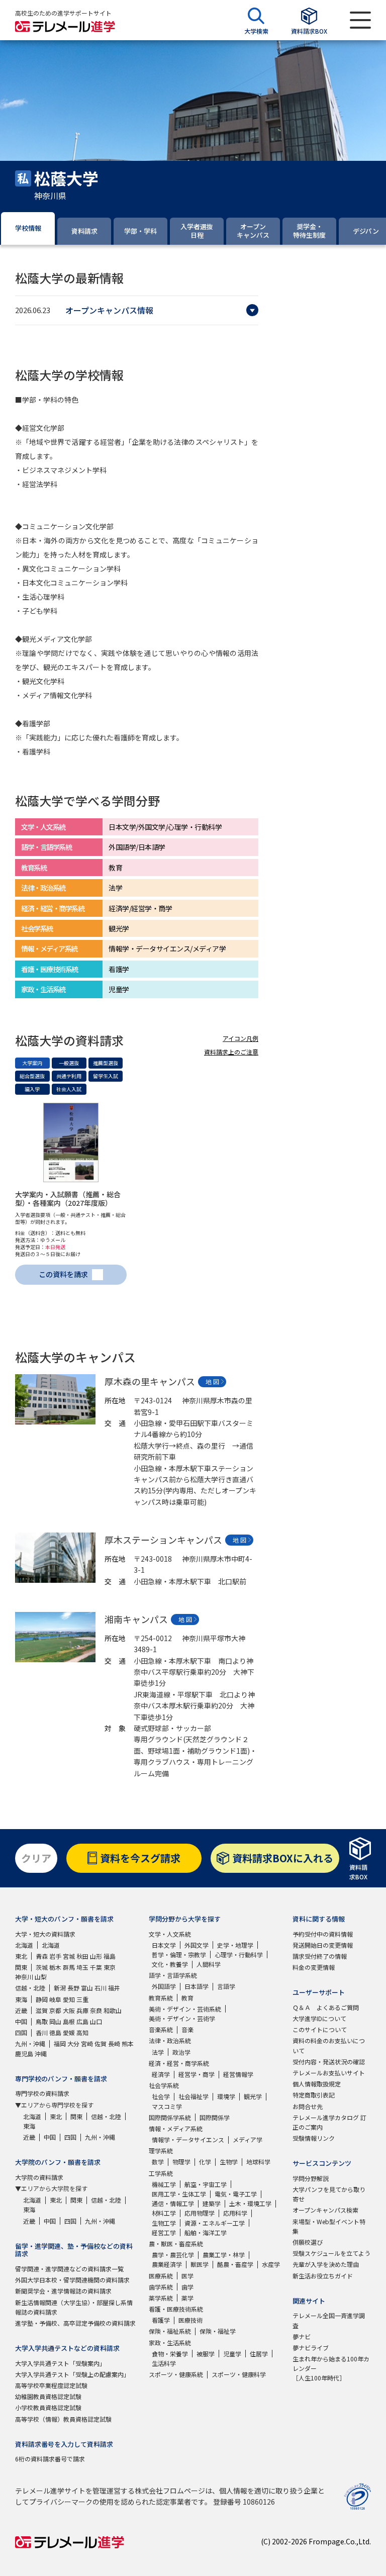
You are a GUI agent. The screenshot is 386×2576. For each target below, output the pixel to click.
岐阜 (55, 1999)
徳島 (55, 2032)
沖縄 (41, 2054)
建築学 (212, 2203)
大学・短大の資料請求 (45, 1934)
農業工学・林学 (224, 2255)
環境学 (226, 2096)
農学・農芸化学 (173, 2255)
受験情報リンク (314, 2138)
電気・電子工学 (236, 2194)
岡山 (55, 2021)
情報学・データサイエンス (188, 2139)
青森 (42, 1956)
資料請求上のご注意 (231, 1052)
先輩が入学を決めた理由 (326, 2264)
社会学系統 (164, 2085)
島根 (69, 2021)
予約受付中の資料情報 (323, 1934)
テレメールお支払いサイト (329, 2073)
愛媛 (69, 2032)
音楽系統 (161, 2029)
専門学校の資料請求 (42, 2093)
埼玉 (82, 1967)
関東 (21, 1967)
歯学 (187, 2287)
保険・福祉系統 (170, 2331)
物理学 (181, 2162)
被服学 (206, 2354)
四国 (21, 2032)
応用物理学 (200, 2213)
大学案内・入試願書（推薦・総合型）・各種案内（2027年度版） (68, 1199)
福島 (110, 1956)
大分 (73, 2043)
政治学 (181, 2052)
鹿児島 (24, 2054)
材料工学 (164, 2213)
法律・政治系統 (170, 2040)
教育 (187, 1998)
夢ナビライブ (311, 2348)
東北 (21, 1956)
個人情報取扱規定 (317, 2084)
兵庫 (82, 2010)
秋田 (82, 1956)
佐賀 (101, 2043)
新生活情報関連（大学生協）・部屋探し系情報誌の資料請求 (74, 2307)
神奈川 (24, 1977)
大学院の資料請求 (39, 2177)
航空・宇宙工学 (206, 2184)
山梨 (41, 1977)
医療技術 (190, 2320)
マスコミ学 (167, 2106)
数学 (158, 2162)
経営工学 (164, 2232)
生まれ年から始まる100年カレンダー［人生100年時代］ (331, 2368)
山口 (96, 2021)
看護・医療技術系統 (176, 2309)
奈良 (96, 2010)
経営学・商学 (197, 2074)
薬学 (187, 2298)
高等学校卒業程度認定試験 (51, 2385)
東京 (110, 1967)
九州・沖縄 (30, 2043)
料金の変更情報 (314, 1967)
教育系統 (161, 1998)
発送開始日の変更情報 (323, 1945)
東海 (21, 1999)
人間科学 (209, 1964)
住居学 (259, 2354)
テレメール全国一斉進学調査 (329, 2320)
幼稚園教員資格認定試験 (48, 2396)
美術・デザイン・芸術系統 (185, 2009)
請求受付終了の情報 (320, 1956)
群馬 (69, 1967)
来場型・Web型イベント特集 (329, 2226)
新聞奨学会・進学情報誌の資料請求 (63, 2291)
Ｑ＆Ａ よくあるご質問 (326, 2007)
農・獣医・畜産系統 (176, 2244)
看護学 (161, 2320)
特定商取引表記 (314, 2095)
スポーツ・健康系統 (176, 2374)
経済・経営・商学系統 (179, 2063)
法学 (158, 2052)
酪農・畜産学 (235, 2264)
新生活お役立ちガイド (323, 2276)
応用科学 (235, 2213)
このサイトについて (320, 2029)
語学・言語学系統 (173, 1975)
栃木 (55, 1967)
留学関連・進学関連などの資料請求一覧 (69, 2269)
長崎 (114, 2043)
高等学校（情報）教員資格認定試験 (63, 2419)
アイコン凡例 (240, 1038)
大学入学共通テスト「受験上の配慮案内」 (72, 2374)
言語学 (226, 1986)
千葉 (96, 1967)
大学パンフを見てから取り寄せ (329, 2194)
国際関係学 (215, 2117)
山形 (96, 1956)
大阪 (69, 2010)
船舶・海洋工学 (206, 2232)
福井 (114, 1988)
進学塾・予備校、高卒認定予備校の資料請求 (75, 2323)
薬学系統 (161, 2298)
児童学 (232, 2354)
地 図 (212, 1381)
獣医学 (200, 2264)
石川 (101, 1988)
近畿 (21, 2010)
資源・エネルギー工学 (215, 2223)
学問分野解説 (311, 2178)
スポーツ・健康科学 (239, 2374)
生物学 (229, 2162)
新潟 (60, 1988)
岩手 (55, 1956)
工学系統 (161, 2173)
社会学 (161, 2096)
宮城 (69, 1956)
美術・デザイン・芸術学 (182, 2018)
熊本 (128, 2043)
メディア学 (248, 2139)
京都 (55, 2010)
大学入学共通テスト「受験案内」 (60, 2363)
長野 (73, 1988)
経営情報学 (238, 2074)
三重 (82, 1999)
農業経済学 (167, 2264)
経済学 (161, 2074)
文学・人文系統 (170, 1934)
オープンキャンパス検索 (325, 2210)
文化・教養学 (170, 1964)
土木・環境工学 (250, 2203)
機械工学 (164, 2184)
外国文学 (197, 1945)
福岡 (60, 2043)
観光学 (253, 2096)
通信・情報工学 (173, 2203)
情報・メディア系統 (176, 2128)
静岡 (42, 1999)
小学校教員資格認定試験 (48, 2407)
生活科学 (164, 2363)
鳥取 (42, 2021)
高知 (82, 2032)
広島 (82, 2021)
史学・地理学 (235, 1945)
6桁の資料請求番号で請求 (50, 2459)
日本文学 (164, 1945)
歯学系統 (161, 2287)
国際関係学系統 (170, 2117)
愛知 (69, 1999)
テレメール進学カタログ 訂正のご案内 (329, 2122)
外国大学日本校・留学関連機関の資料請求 (72, 2280)
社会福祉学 (194, 2096)
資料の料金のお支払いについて (329, 2045)
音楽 (187, 2029)
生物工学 (164, 2223)
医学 (187, 2276)
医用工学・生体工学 (179, 2194)
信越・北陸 (30, 1988)
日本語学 (197, 1986)
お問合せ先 (308, 2106)
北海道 (24, 1945)
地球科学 (258, 2162)
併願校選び (308, 2242)
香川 (42, 2032)
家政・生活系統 (170, 2343)
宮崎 (87, 2043)
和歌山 (113, 2010)
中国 (21, 2021)
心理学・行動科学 (239, 1954)
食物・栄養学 (170, 2354)
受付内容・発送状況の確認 (329, 2062)
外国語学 (164, 1986)
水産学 (271, 2264)
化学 (205, 2162)
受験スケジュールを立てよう (331, 2253)
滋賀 (42, 2010)
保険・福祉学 (218, 2331)
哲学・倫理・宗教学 (179, 1954)
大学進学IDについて (319, 2018)
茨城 (42, 1967)
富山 (87, 1988)
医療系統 (161, 2276)
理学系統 (161, 2151)
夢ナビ (302, 2336)
